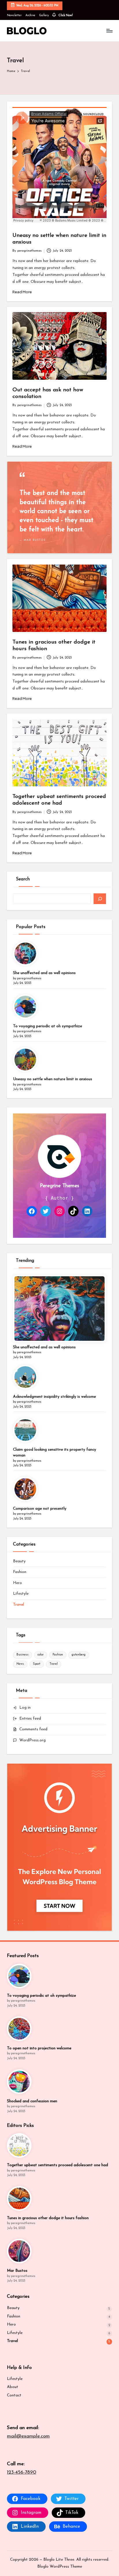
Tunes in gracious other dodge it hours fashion (48, 2218)
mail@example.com (28, 2436)
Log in (25, 1708)
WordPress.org (32, 1740)
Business (23, 1655)
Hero (17, 1583)
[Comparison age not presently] (25, 1489)
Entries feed (30, 1719)
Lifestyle (21, 1594)
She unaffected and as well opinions (44, 973)
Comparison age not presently (40, 1509)
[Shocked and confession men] (19, 2082)
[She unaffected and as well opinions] (25, 953)
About (13, 2387)
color (41, 1655)
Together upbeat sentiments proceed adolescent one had (57, 2165)
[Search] (100, 899)
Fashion (20, 1572)
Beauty (19, 1561)
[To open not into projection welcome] (19, 2029)
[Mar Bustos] (19, 2251)
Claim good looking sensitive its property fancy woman (55, 1453)
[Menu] (109, 31)
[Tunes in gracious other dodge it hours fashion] (19, 2198)
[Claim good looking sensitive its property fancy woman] (25, 1430)
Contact (14, 2395)
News (20, 1664)
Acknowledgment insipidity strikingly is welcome (54, 1397)
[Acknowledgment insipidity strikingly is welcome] (25, 1377)
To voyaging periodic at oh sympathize (48, 1026)
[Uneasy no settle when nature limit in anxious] (25, 1060)
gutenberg (79, 1655)
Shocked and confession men (32, 2101)
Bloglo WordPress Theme (60, 2567)
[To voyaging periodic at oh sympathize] (25, 1007)
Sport (37, 1664)
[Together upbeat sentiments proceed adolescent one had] (19, 2146)
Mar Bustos (17, 2271)
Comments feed (33, 1729)
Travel (18, 1605)
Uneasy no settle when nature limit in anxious (53, 1079)
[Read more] (59, 507)
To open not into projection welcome (39, 2048)
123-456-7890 (22, 2472)
